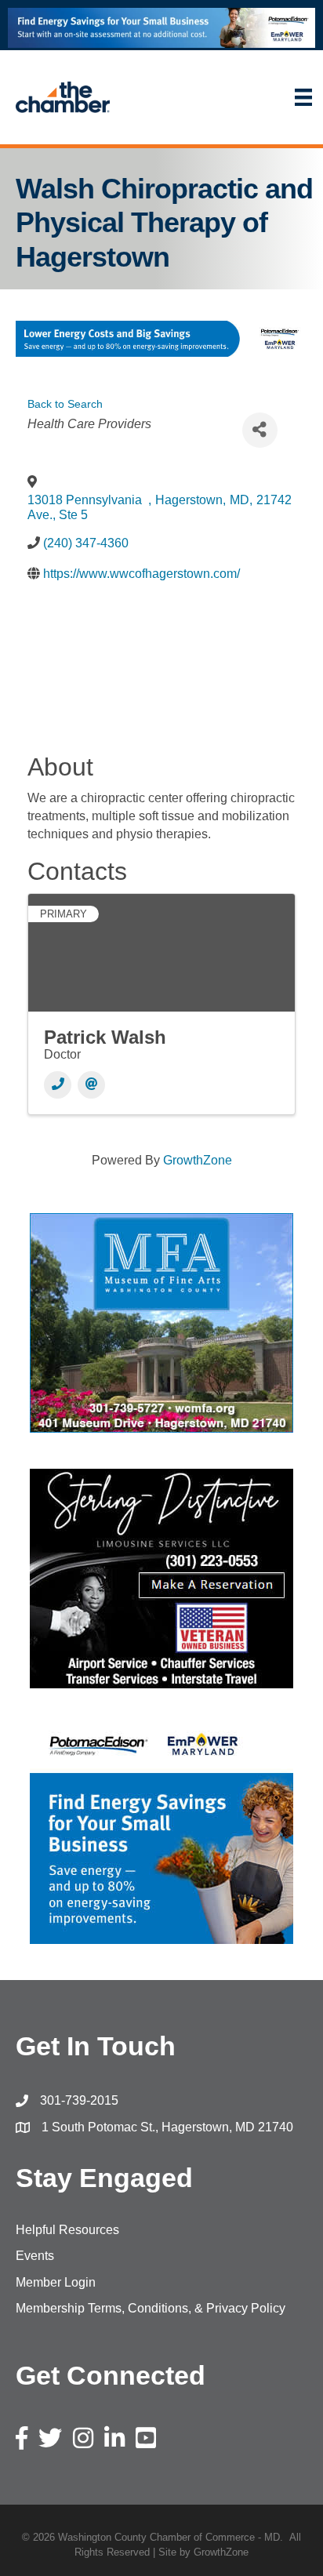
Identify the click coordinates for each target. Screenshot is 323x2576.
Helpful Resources (67, 2230)
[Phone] (58, 1085)
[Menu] (224, 97)
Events (35, 2256)
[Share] (260, 430)
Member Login (56, 2282)
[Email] (91, 1085)
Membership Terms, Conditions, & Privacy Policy (151, 2308)
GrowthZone (198, 1160)
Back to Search (65, 404)
